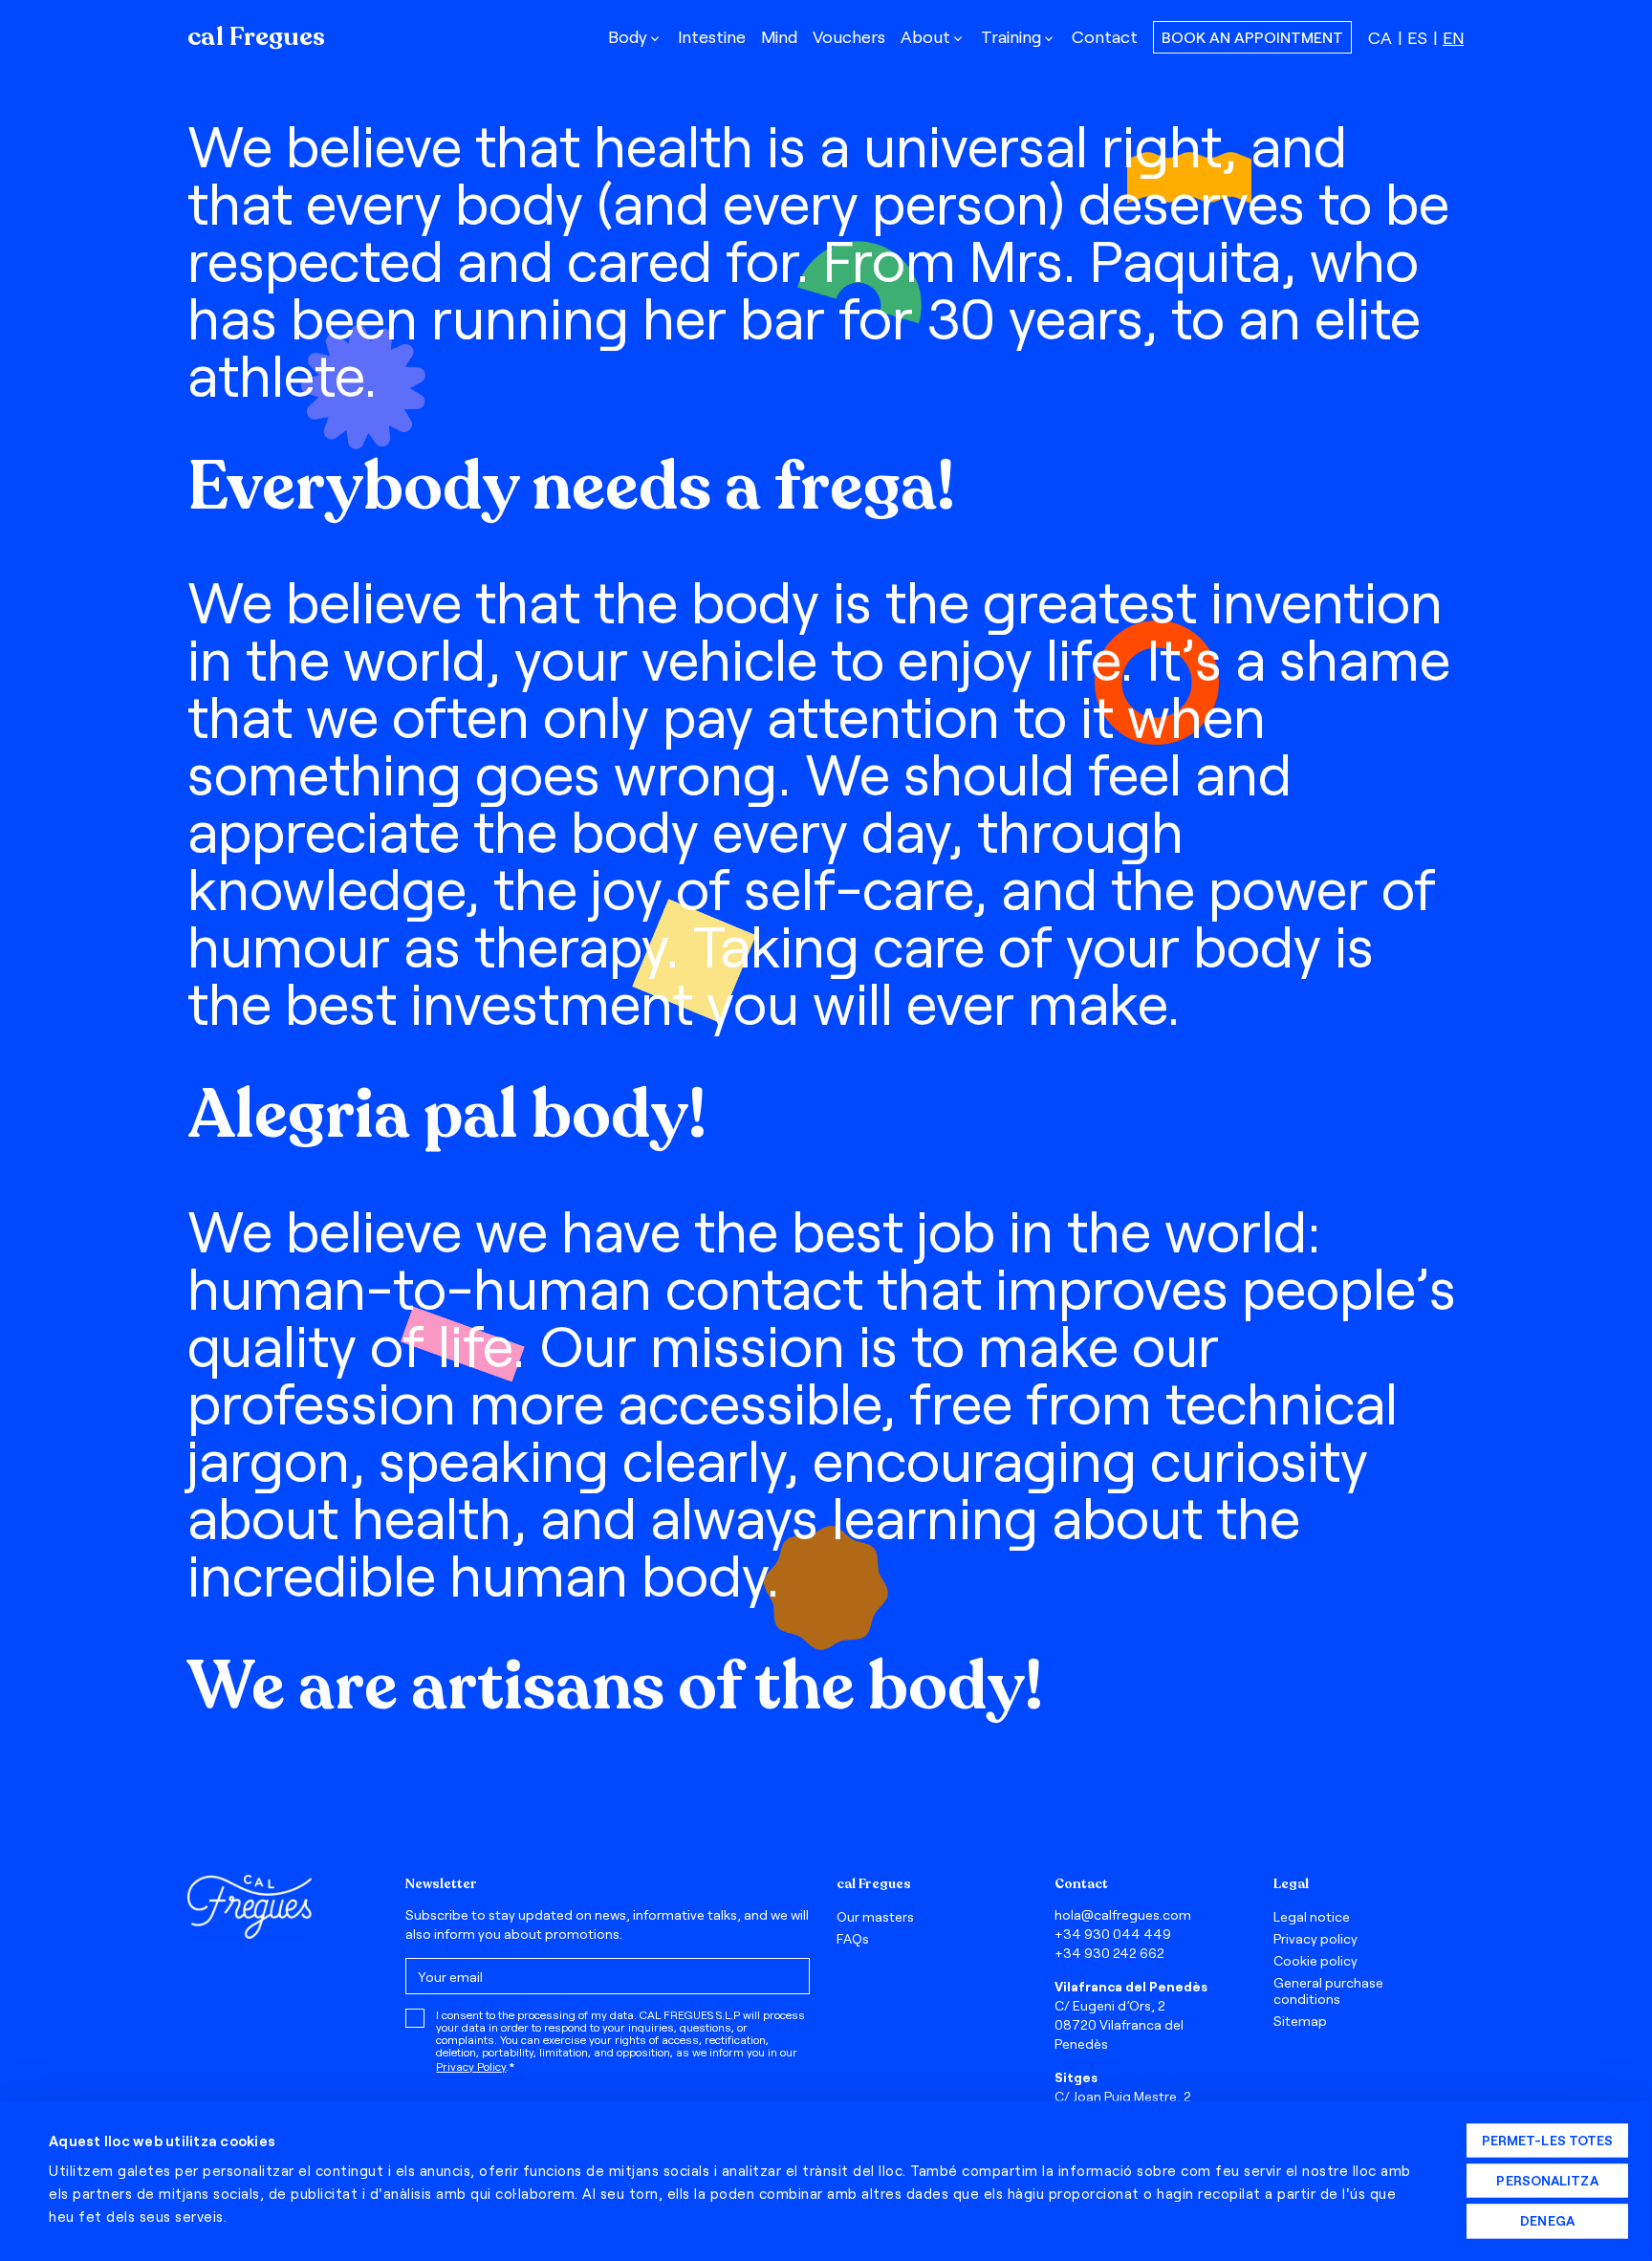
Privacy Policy (471, 2066)
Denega (1547, 2220)
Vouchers (849, 36)
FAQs (853, 1938)
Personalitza (1547, 2180)
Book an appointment (1252, 37)
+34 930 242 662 (1109, 1953)
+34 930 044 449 (1113, 1934)
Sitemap (1300, 2021)
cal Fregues (256, 37)
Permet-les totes (1548, 2140)
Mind (779, 36)
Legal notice (1312, 1916)
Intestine (712, 36)
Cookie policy (1315, 1960)
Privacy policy (1315, 1938)
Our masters (875, 1916)
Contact (1105, 36)
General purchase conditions (1328, 1990)
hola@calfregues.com (1123, 1914)
